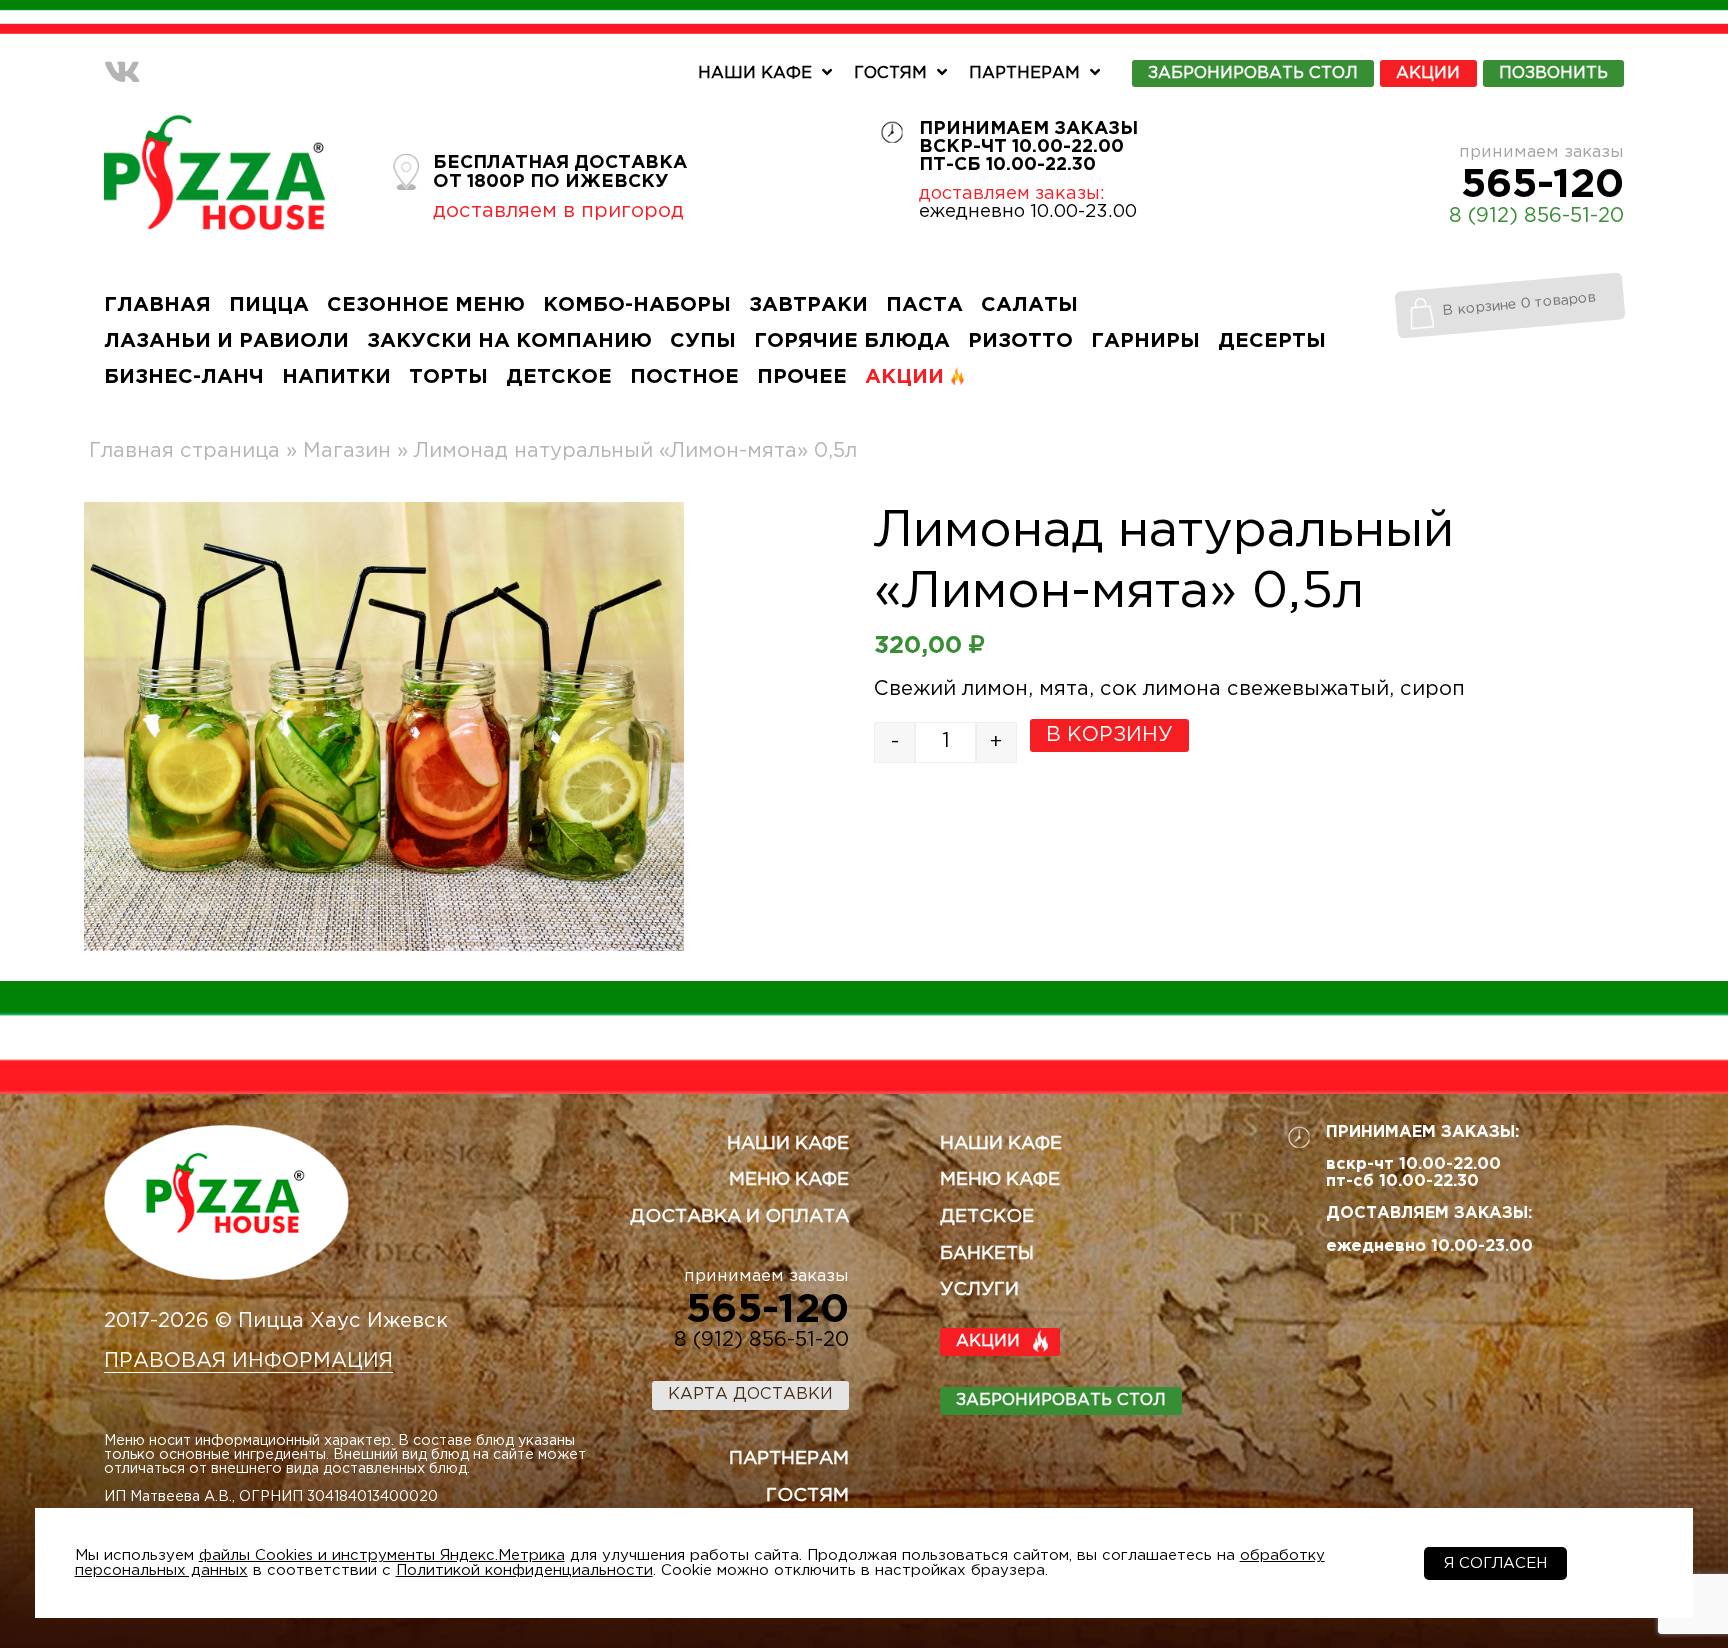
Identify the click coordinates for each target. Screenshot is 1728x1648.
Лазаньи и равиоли (226, 341)
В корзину (1109, 735)
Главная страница (184, 451)
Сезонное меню (426, 305)
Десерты (1272, 341)
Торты (448, 377)
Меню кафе (789, 1180)
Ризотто (1020, 341)
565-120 (1542, 185)
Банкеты (987, 1254)
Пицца (269, 305)
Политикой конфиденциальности (524, 1570)
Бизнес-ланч (184, 377)
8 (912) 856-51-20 (1536, 216)
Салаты (1029, 305)
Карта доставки (750, 1394)
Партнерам (1024, 73)
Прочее (802, 377)
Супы (703, 341)
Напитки (336, 377)
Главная (157, 305)
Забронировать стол (1061, 1400)
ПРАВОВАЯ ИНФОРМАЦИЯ (248, 1361)
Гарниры (1145, 341)
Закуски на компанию (509, 341)
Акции (1428, 73)
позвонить (1553, 73)
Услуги (979, 1290)
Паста (924, 305)
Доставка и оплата (739, 1217)
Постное (684, 377)
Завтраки (808, 305)
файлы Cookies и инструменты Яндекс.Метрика (382, 1555)
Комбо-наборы (637, 305)
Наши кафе (755, 73)
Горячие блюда (852, 341)
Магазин (347, 451)
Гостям (890, 73)
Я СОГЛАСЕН (1495, 1563)
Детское (559, 377)
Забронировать (1253, 73)
